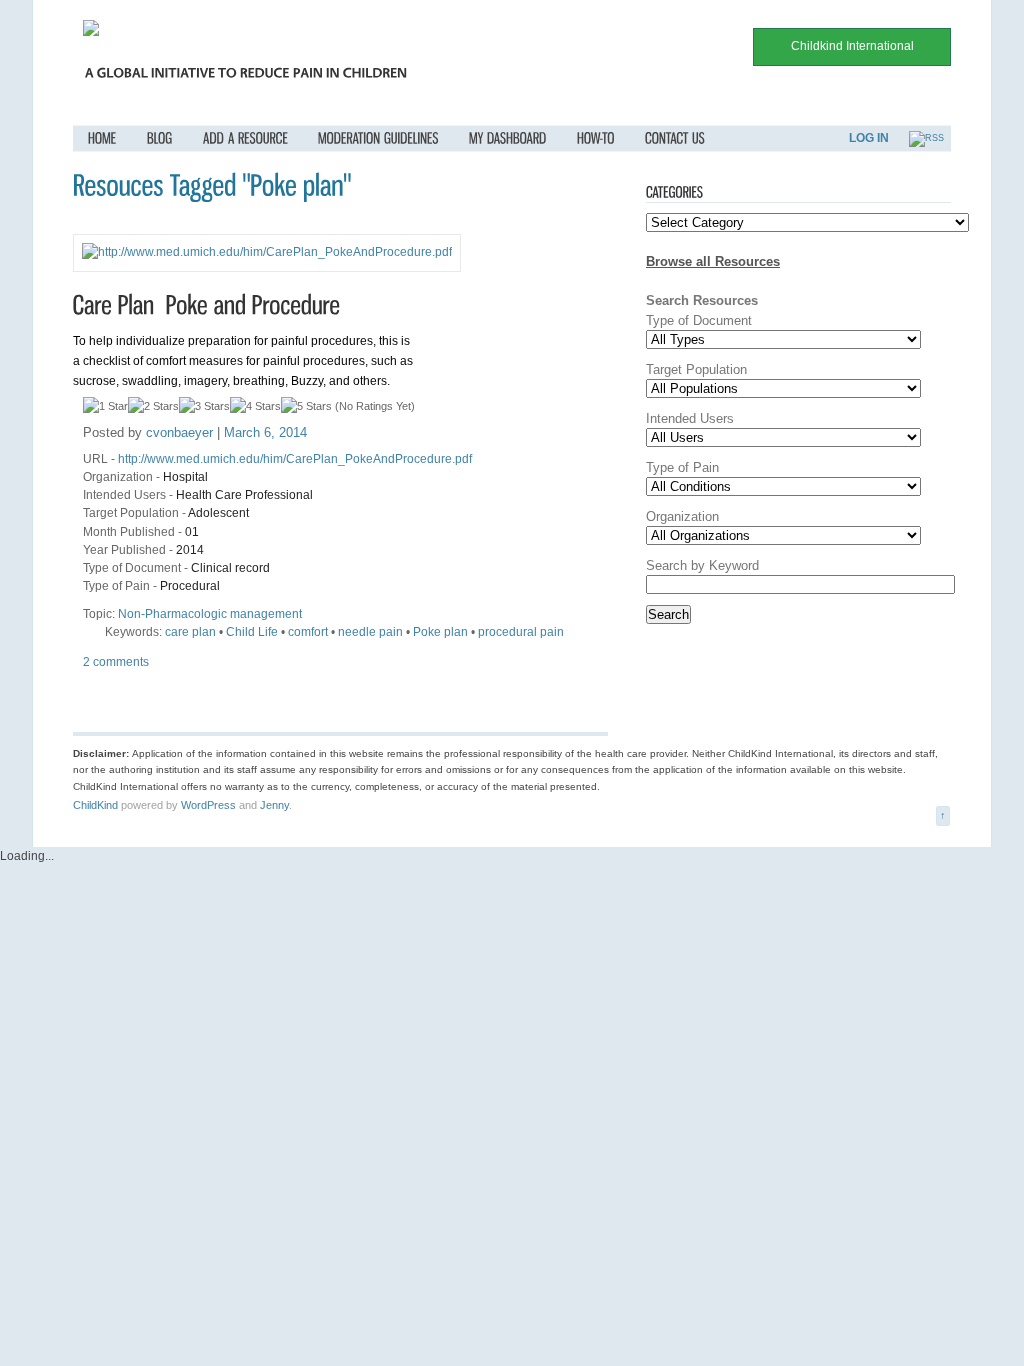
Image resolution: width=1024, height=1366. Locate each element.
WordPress (208, 805)
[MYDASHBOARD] (508, 138)
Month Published (129, 532)
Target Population (131, 513)
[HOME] (102, 138)
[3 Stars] (204, 406)
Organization (118, 477)
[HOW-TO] (596, 138)
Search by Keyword (702, 565)
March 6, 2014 (265, 432)
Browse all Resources (713, 261)
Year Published (124, 550)
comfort (308, 632)
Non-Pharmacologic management (210, 614)
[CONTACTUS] (675, 138)
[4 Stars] (255, 406)
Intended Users (124, 495)
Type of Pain (116, 586)
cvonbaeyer (179, 432)
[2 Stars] (153, 406)
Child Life (252, 632)
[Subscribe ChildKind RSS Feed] (926, 138)
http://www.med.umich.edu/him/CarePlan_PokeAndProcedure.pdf (295, 459)
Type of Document (132, 568)
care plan (190, 632)
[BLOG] (160, 138)
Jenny (274, 805)
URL (95, 459)
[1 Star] (105, 406)
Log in (869, 138)
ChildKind (95, 805)
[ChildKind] (91, 32)
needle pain (370, 632)
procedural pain (521, 632)
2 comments (116, 662)
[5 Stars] (306, 406)
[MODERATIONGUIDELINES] (378, 138)
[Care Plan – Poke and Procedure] (207, 304)
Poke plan (440, 632)
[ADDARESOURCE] (245, 138)
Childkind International (852, 46)
